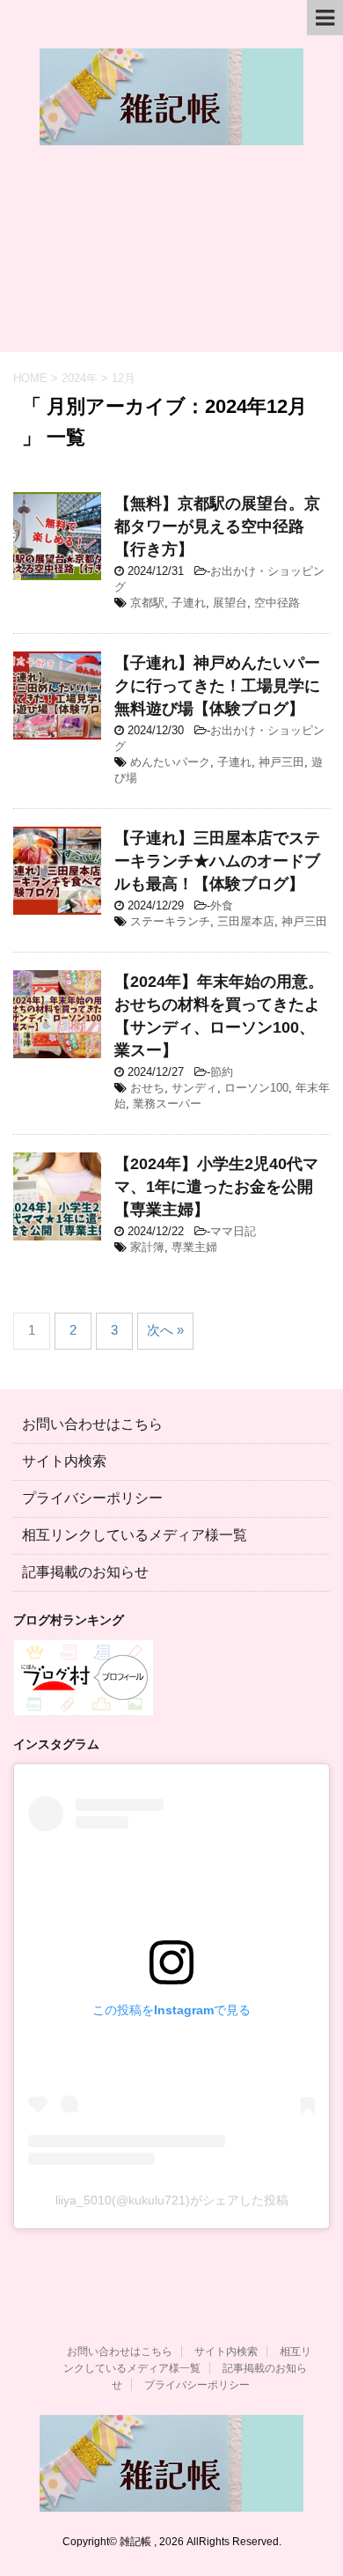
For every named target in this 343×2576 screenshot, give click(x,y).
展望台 (230, 603)
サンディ (194, 1088)
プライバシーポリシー (92, 1498)
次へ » (165, 1330)
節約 (222, 1072)
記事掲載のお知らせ (85, 1572)
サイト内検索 (64, 1461)
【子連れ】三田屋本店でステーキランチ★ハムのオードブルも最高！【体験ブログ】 (217, 861)
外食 (222, 905)
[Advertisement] (171, 258)
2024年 (80, 378)
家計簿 (147, 1247)
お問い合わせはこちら (92, 1424)
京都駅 (147, 603)
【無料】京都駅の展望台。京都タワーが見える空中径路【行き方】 (217, 526)
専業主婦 (194, 1247)
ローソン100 (256, 1088)
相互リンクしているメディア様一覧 (135, 1535)
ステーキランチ (170, 921)
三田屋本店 (246, 921)
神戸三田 (281, 762)
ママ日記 (233, 1231)
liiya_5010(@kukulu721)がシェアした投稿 (172, 2200)
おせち (147, 1088)
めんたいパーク (170, 762)
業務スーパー (167, 1104)
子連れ (189, 603)
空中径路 (277, 603)
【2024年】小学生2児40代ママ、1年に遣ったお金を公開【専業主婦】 (216, 1187)
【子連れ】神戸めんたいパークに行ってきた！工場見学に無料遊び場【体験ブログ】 (217, 686)
